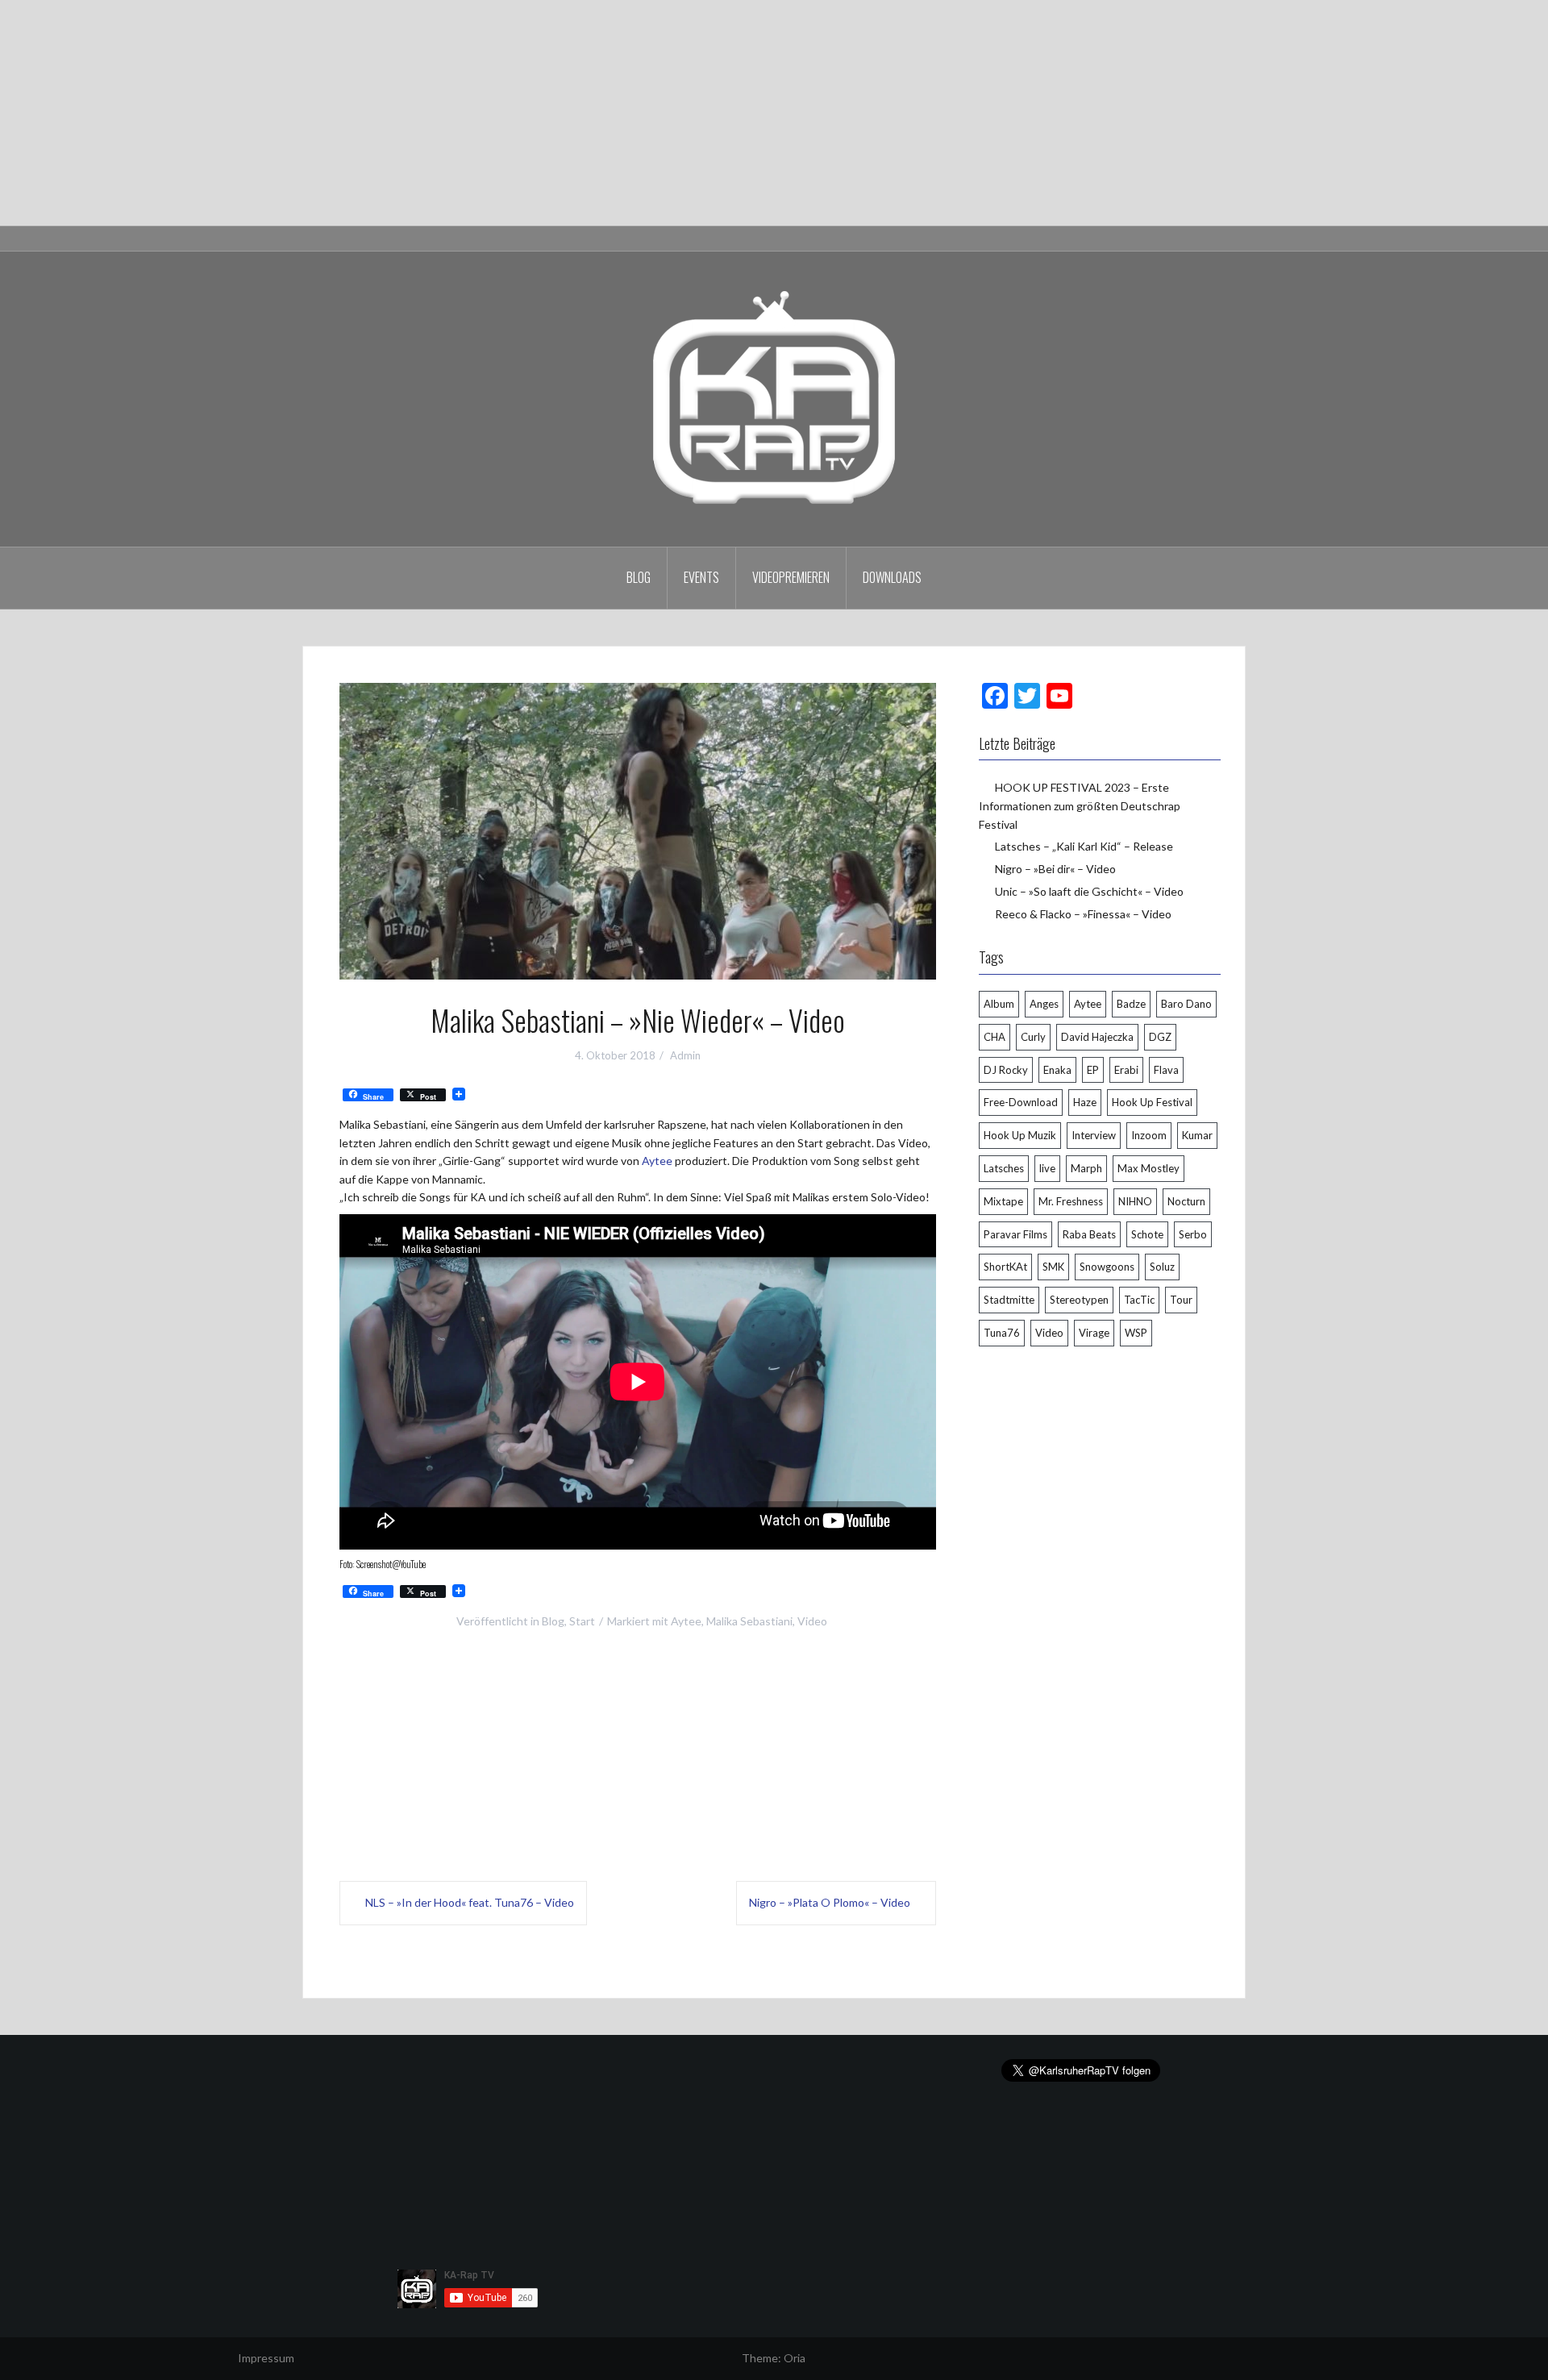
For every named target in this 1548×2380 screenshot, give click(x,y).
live (1047, 1168)
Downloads (892, 577)
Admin (685, 1055)
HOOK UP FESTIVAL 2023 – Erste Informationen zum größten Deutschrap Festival (1080, 805)
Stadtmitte (1009, 1300)
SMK (1053, 1267)
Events (701, 577)
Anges (1044, 1004)
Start (582, 1621)
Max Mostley (1149, 1168)
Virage (1094, 1333)
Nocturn (1186, 1201)
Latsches (1004, 1168)
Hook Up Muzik (1020, 1135)
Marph (1086, 1168)
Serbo (1193, 1234)
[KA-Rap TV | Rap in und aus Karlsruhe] (774, 398)
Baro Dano (1186, 1004)
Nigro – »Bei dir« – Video (1055, 869)
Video (812, 1621)
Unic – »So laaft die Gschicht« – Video (1089, 891)
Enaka (1057, 1070)
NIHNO (1135, 1201)
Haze (1085, 1102)
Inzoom (1149, 1135)
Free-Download (1021, 1102)
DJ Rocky (1006, 1070)
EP (1093, 1070)
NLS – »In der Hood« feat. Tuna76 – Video (470, 1902)
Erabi (1126, 1070)
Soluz (1162, 1267)
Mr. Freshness (1071, 1201)
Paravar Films (1015, 1234)
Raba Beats (1089, 1234)
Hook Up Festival (1152, 1102)
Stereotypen (1079, 1300)
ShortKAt (1005, 1267)
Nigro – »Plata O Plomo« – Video (830, 1902)
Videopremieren (791, 577)
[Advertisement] (484, 113)
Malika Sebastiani (749, 1621)
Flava (1166, 1070)
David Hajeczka (1097, 1037)
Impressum (266, 2358)
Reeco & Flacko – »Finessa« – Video (1083, 914)
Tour (1181, 1300)
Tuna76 (1002, 1333)
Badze (1131, 1004)
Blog (639, 577)
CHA (995, 1037)
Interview (1094, 1135)
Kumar (1197, 1135)
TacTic (1139, 1300)
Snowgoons (1107, 1267)
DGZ (1160, 1037)
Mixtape (1003, 1201)
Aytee (657, 1161)
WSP (1136, 1333)
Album (999, 1004)
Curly (1033, 1037)
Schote (1147, 1234)
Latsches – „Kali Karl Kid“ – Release (1084, 846)
